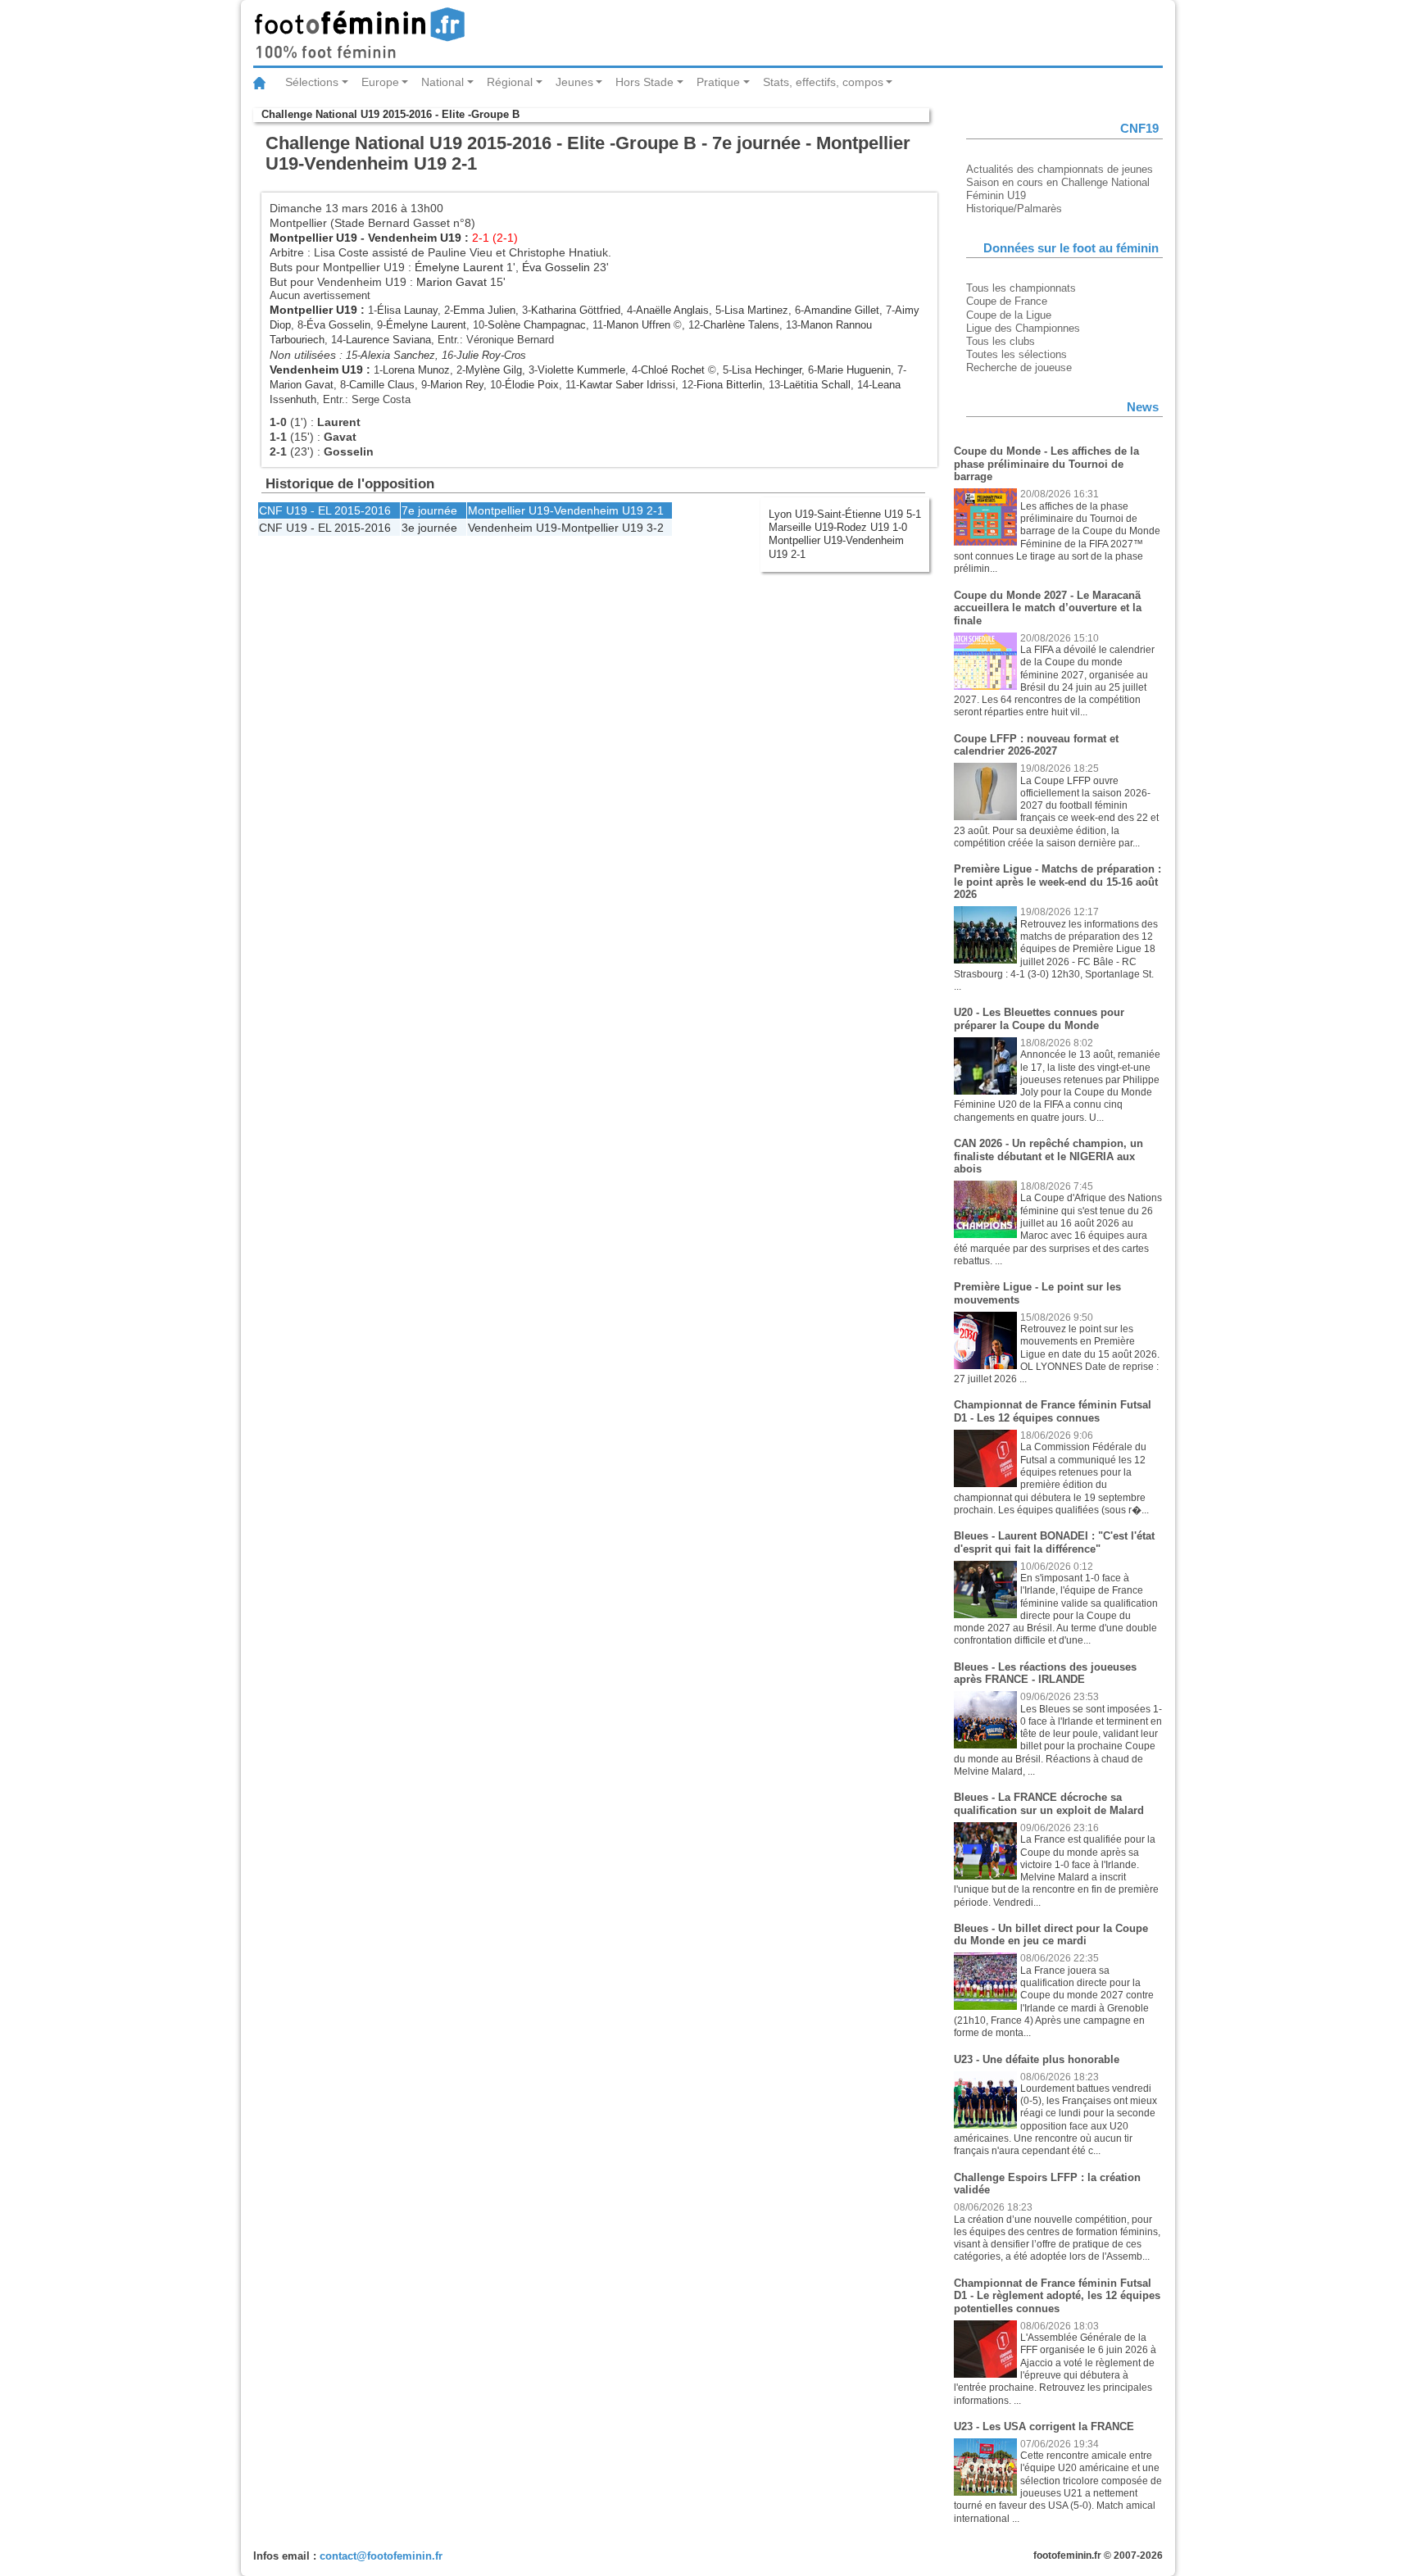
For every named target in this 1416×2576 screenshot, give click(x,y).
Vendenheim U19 (415, 238)
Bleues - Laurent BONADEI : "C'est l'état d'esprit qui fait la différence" (1054, 1542)
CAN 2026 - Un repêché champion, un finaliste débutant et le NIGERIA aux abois (1048, 1156)
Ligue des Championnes (1023, 328)
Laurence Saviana (388, 340)
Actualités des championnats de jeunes (1060, 169)
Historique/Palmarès (1014, 209)
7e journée (429, 510)
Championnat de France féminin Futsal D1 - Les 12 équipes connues (1053, 1411)
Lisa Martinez (756, 310)
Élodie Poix (532, 385)
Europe (380, 82)
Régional (510, 82)
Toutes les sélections (1017, 354)
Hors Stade (644, 82)
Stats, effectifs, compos (823, 82)
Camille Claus (382, 385)
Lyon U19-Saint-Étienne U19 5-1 (845, 514)
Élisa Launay (407, 310)
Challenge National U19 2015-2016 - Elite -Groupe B (390, 114)
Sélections (312, 82)
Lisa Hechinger (767, 370)
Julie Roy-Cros (491, 355)
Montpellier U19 (313, 238)
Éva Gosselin (556, 267)
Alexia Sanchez (398, 355)
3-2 (655, 528)
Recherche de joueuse (1019, 367)
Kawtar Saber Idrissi (627, 385)
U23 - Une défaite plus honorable (1037, 2059)
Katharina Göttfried (576, 310)
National (442, 82)
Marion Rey (457, 385)
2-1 (655, 510)
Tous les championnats (1021, 288)
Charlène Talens (741, 325)
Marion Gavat (452, 282)
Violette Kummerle (581, 370)
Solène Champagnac (537, 325)
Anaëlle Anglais (672, 310)
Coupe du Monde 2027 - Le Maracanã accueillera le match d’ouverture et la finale (1048, 608)
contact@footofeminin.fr (381, 2556)
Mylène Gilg (494, 370)
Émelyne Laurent (459, 267)
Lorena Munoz (416, 370)
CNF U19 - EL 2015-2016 (325, 510)
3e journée (429, 528)
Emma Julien (484, 310)
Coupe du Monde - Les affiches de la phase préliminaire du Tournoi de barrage (1046, 464)
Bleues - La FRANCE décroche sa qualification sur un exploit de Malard (1049, 1804)
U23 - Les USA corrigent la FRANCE (1044, 2426)
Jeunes (574, 82)
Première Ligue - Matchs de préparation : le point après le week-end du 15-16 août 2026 (1057, 882)
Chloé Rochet (673, 370)
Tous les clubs (1001, 341)
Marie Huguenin (854, 370)
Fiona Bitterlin (729, 385)
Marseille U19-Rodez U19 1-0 (838, 527)
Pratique (718, 82)
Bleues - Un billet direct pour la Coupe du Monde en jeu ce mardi (1051, 1935)
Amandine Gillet (842, 310)
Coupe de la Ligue (1009, 315)
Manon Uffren (638, 325)
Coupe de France (1007, 301)
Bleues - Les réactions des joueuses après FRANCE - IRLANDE (1045, 1673)
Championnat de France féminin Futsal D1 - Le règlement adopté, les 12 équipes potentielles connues (1057, 2296)
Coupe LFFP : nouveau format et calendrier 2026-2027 (1036, 745)
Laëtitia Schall (817, 385)
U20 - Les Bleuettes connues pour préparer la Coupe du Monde (1039, 1019)
